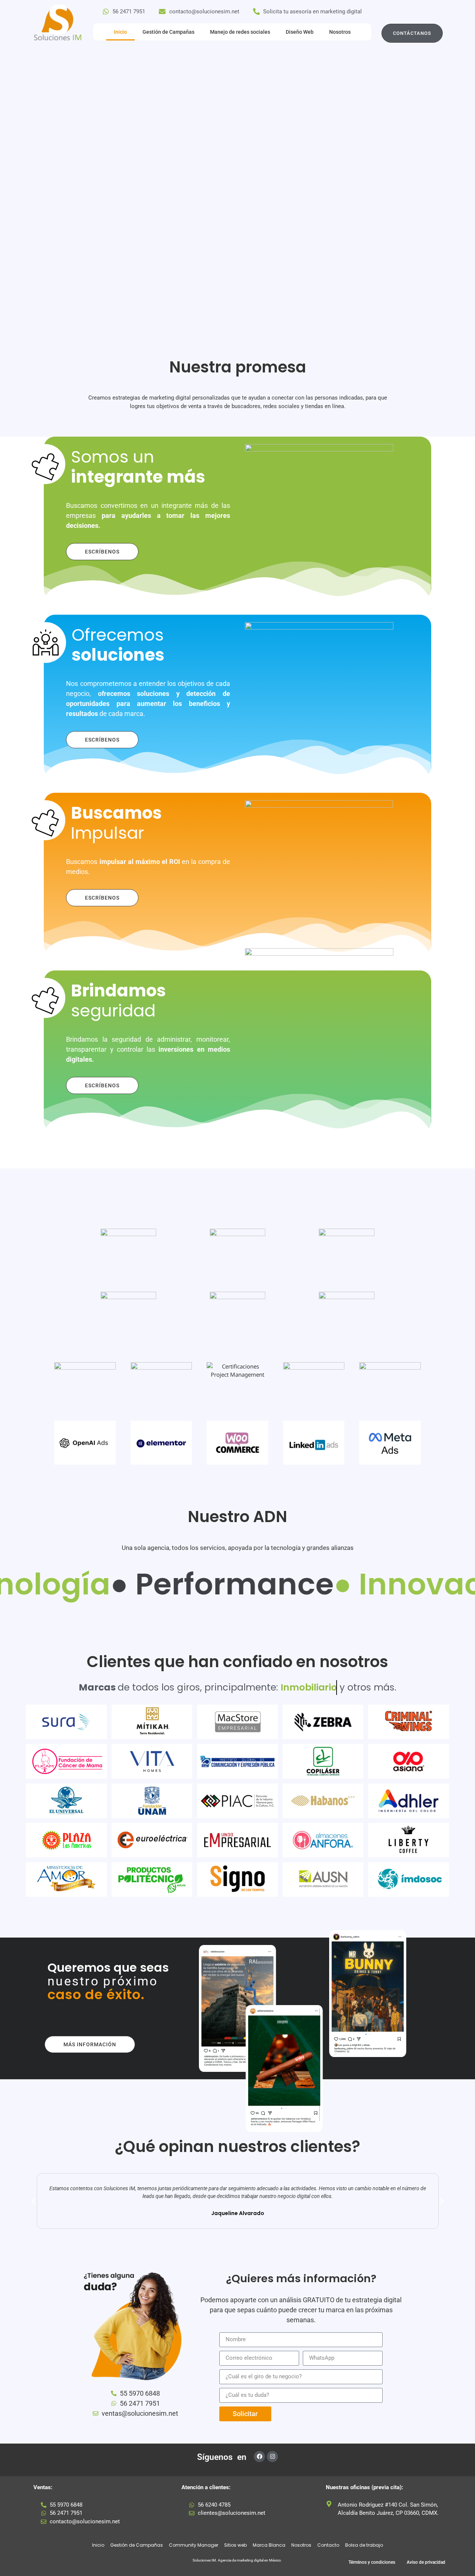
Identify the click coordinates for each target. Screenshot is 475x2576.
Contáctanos (412, 33)
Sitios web (235, 2545)
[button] (33, 2201)
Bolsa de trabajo (364, 2545)
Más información (90, 2044)
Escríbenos (102, 552)
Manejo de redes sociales (240, 32)
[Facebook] (259, 2457)
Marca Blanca (269, 2545)
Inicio (120, 32)
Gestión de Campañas (168, 32)
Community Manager (194, 2545)
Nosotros (340, 32)
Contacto (328, 2545)
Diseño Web (300, 32)
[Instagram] (272, 2457)
